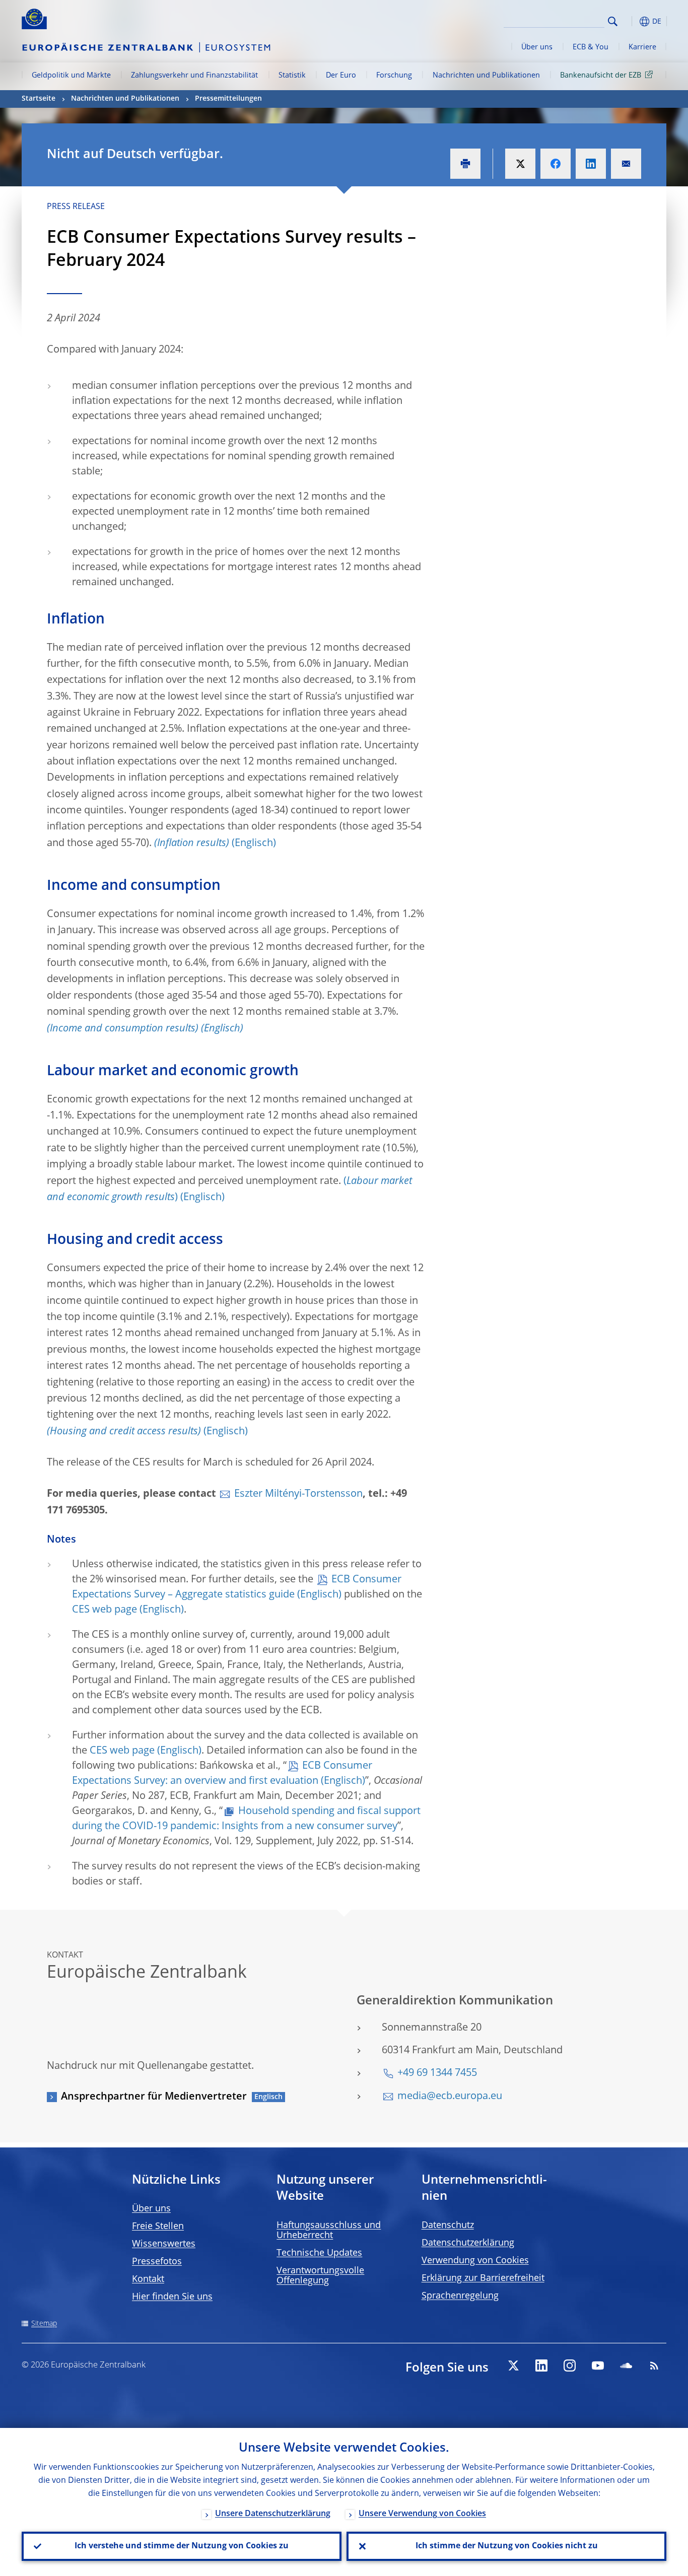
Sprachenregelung (460, 2296)
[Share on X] (520, 164)
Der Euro (341, 76)
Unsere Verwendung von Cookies (422, 2514)
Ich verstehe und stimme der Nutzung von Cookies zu (182, 2546)
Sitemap (44, 2324)
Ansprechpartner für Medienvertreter (154, 2097)
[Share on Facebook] (556, 164)
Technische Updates (319, 2253)
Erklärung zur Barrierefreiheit (483, 2278)
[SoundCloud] (626, 2365)
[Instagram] (570, 2365)
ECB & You (591, 47)
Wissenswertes (164, 2244)
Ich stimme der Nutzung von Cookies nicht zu (507, 2546)
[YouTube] (598, 2365)
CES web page (105, 1610)
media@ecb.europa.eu (450, 2097)
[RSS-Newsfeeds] (654, 2365)
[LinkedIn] (541, 2365)
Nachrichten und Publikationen (486, 76)
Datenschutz (448, 2225)
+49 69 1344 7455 (437, 2073)
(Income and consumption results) (123, 1029)
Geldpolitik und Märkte (71, 76)
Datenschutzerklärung (468, 2243)
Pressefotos (157, 2262)
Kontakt (148, 2279)
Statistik (292, 76)
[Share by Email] (626, 164)
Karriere (642, 47)
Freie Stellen (158, 2226)
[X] (513, 2365)
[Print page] (465, 164)
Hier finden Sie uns (172, 2297)
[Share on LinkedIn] (591, 164)
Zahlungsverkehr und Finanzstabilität (194, 76)
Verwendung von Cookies (475, 2261)
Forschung (394, 76)
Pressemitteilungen (228, 99)
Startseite (39, 99)
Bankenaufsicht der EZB (601, 76)
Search (613, 21)
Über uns (537, 47)
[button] (631, 21)
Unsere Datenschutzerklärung (273, 2514)
